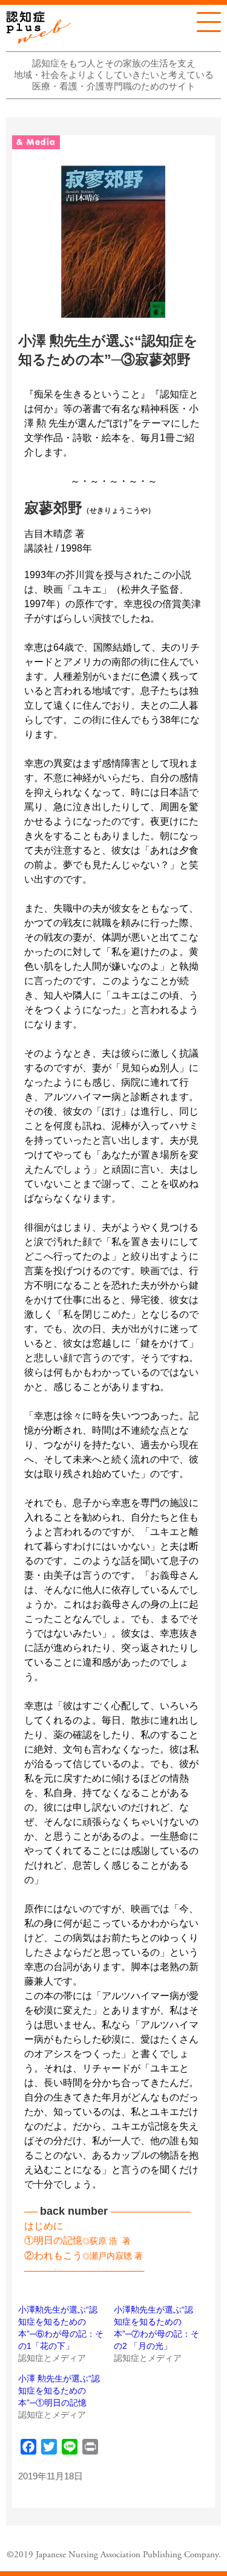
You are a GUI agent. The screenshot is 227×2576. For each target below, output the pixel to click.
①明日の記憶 (53, 2240)
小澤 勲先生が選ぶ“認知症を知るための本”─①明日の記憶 (59, 2391)
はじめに (44, 2226)
